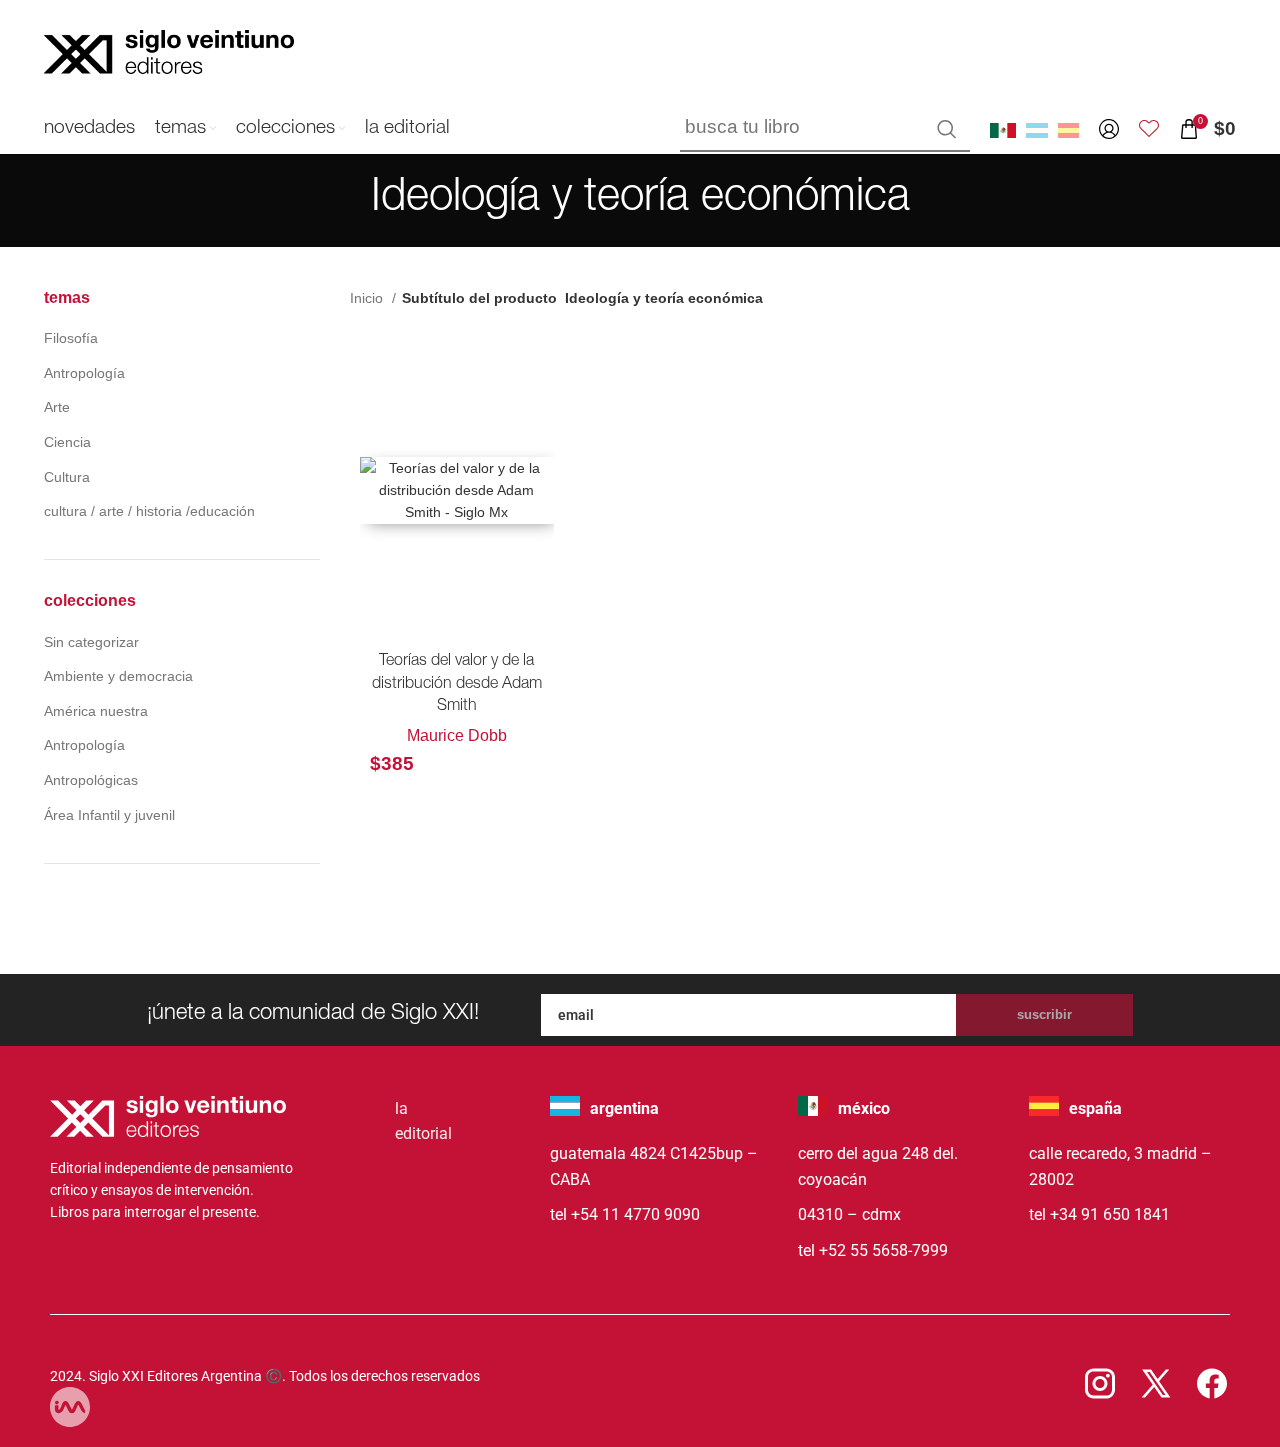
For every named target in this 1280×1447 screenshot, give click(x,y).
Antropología (84, 373)
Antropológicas (91, 780)
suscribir (1044, 1014)
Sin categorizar (91, 642)
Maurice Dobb (457, 735)
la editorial (423, 1121)
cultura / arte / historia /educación (149, 511)
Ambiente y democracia (118, 676)
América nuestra (96, 711)
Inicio (368, 298)
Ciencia (67, 442)
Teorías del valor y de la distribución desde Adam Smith (457, 684)
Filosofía (71, 338)
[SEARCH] (947, 129)
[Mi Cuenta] (1109, 129)
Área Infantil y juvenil (109, 815)
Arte (57, 407)
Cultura (67, 477)
